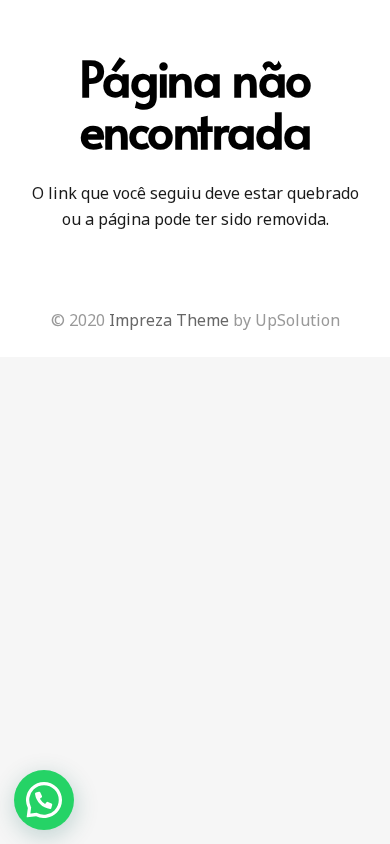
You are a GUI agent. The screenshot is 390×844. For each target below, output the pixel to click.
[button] (44, 800)
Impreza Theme (169, 320)
